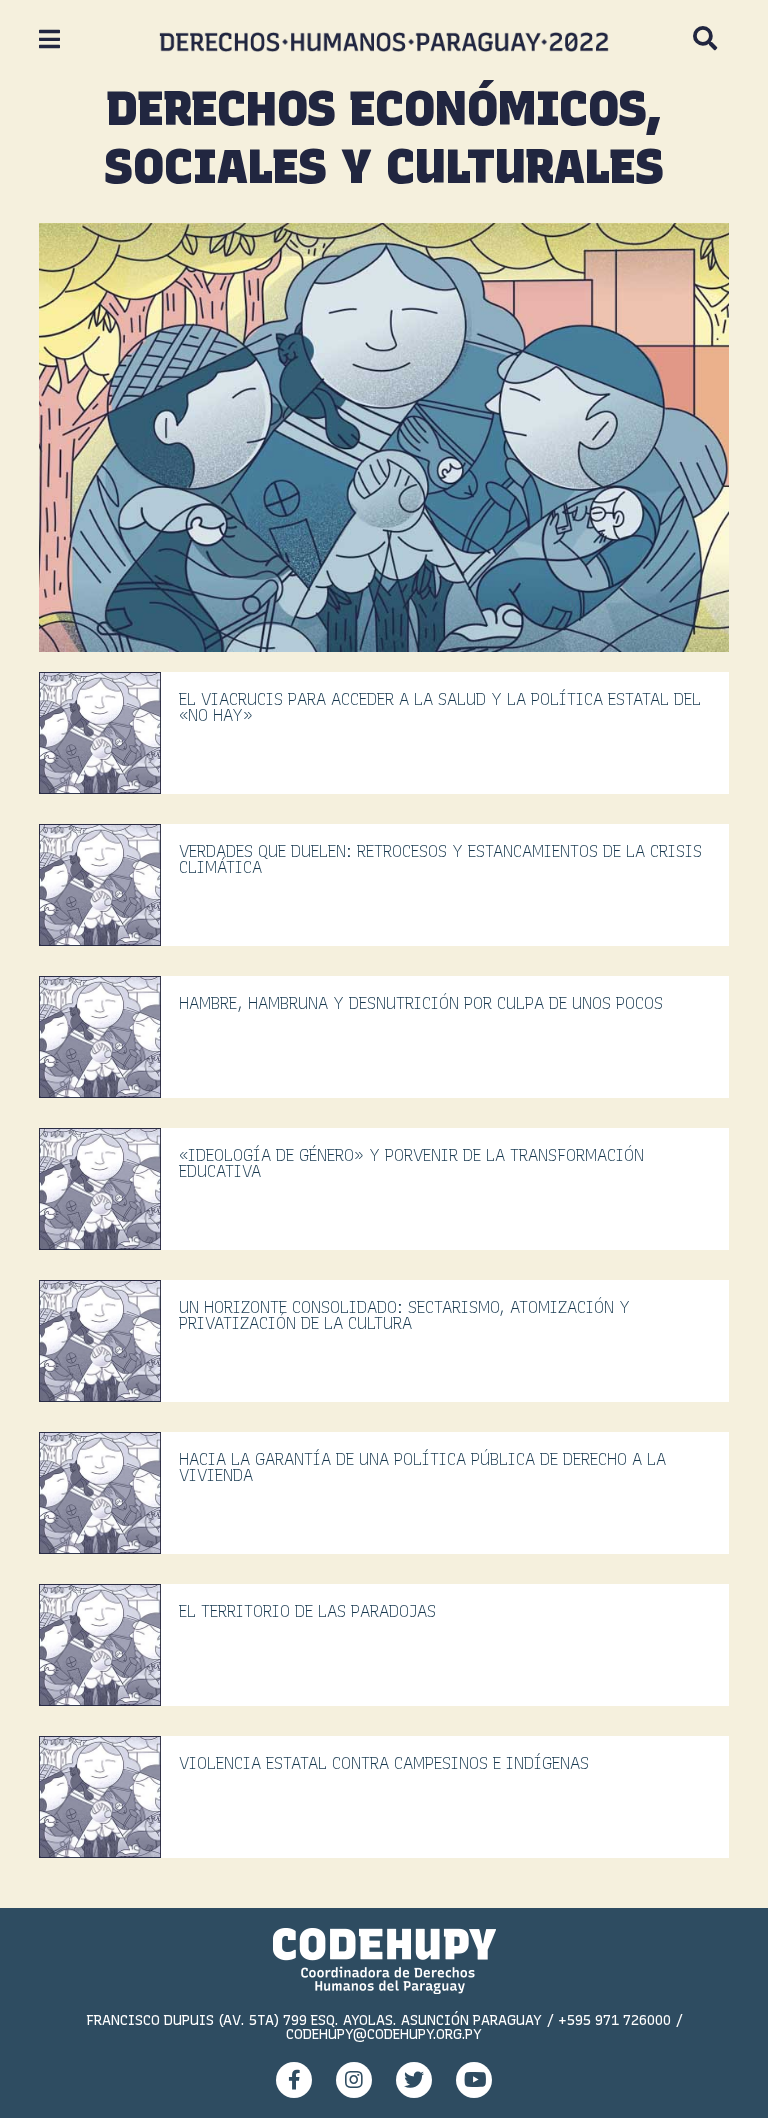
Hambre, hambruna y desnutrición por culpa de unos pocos (421, 1003)
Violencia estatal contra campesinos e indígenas (384, 1763)
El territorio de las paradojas (307, 1611)
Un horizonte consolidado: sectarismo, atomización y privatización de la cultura (404, 1315)
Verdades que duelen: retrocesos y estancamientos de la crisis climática (440, 859)
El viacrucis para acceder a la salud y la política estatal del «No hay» (440, 707)
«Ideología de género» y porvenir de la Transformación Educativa (411, 1163)
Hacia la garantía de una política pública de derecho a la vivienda (422, 1467)
